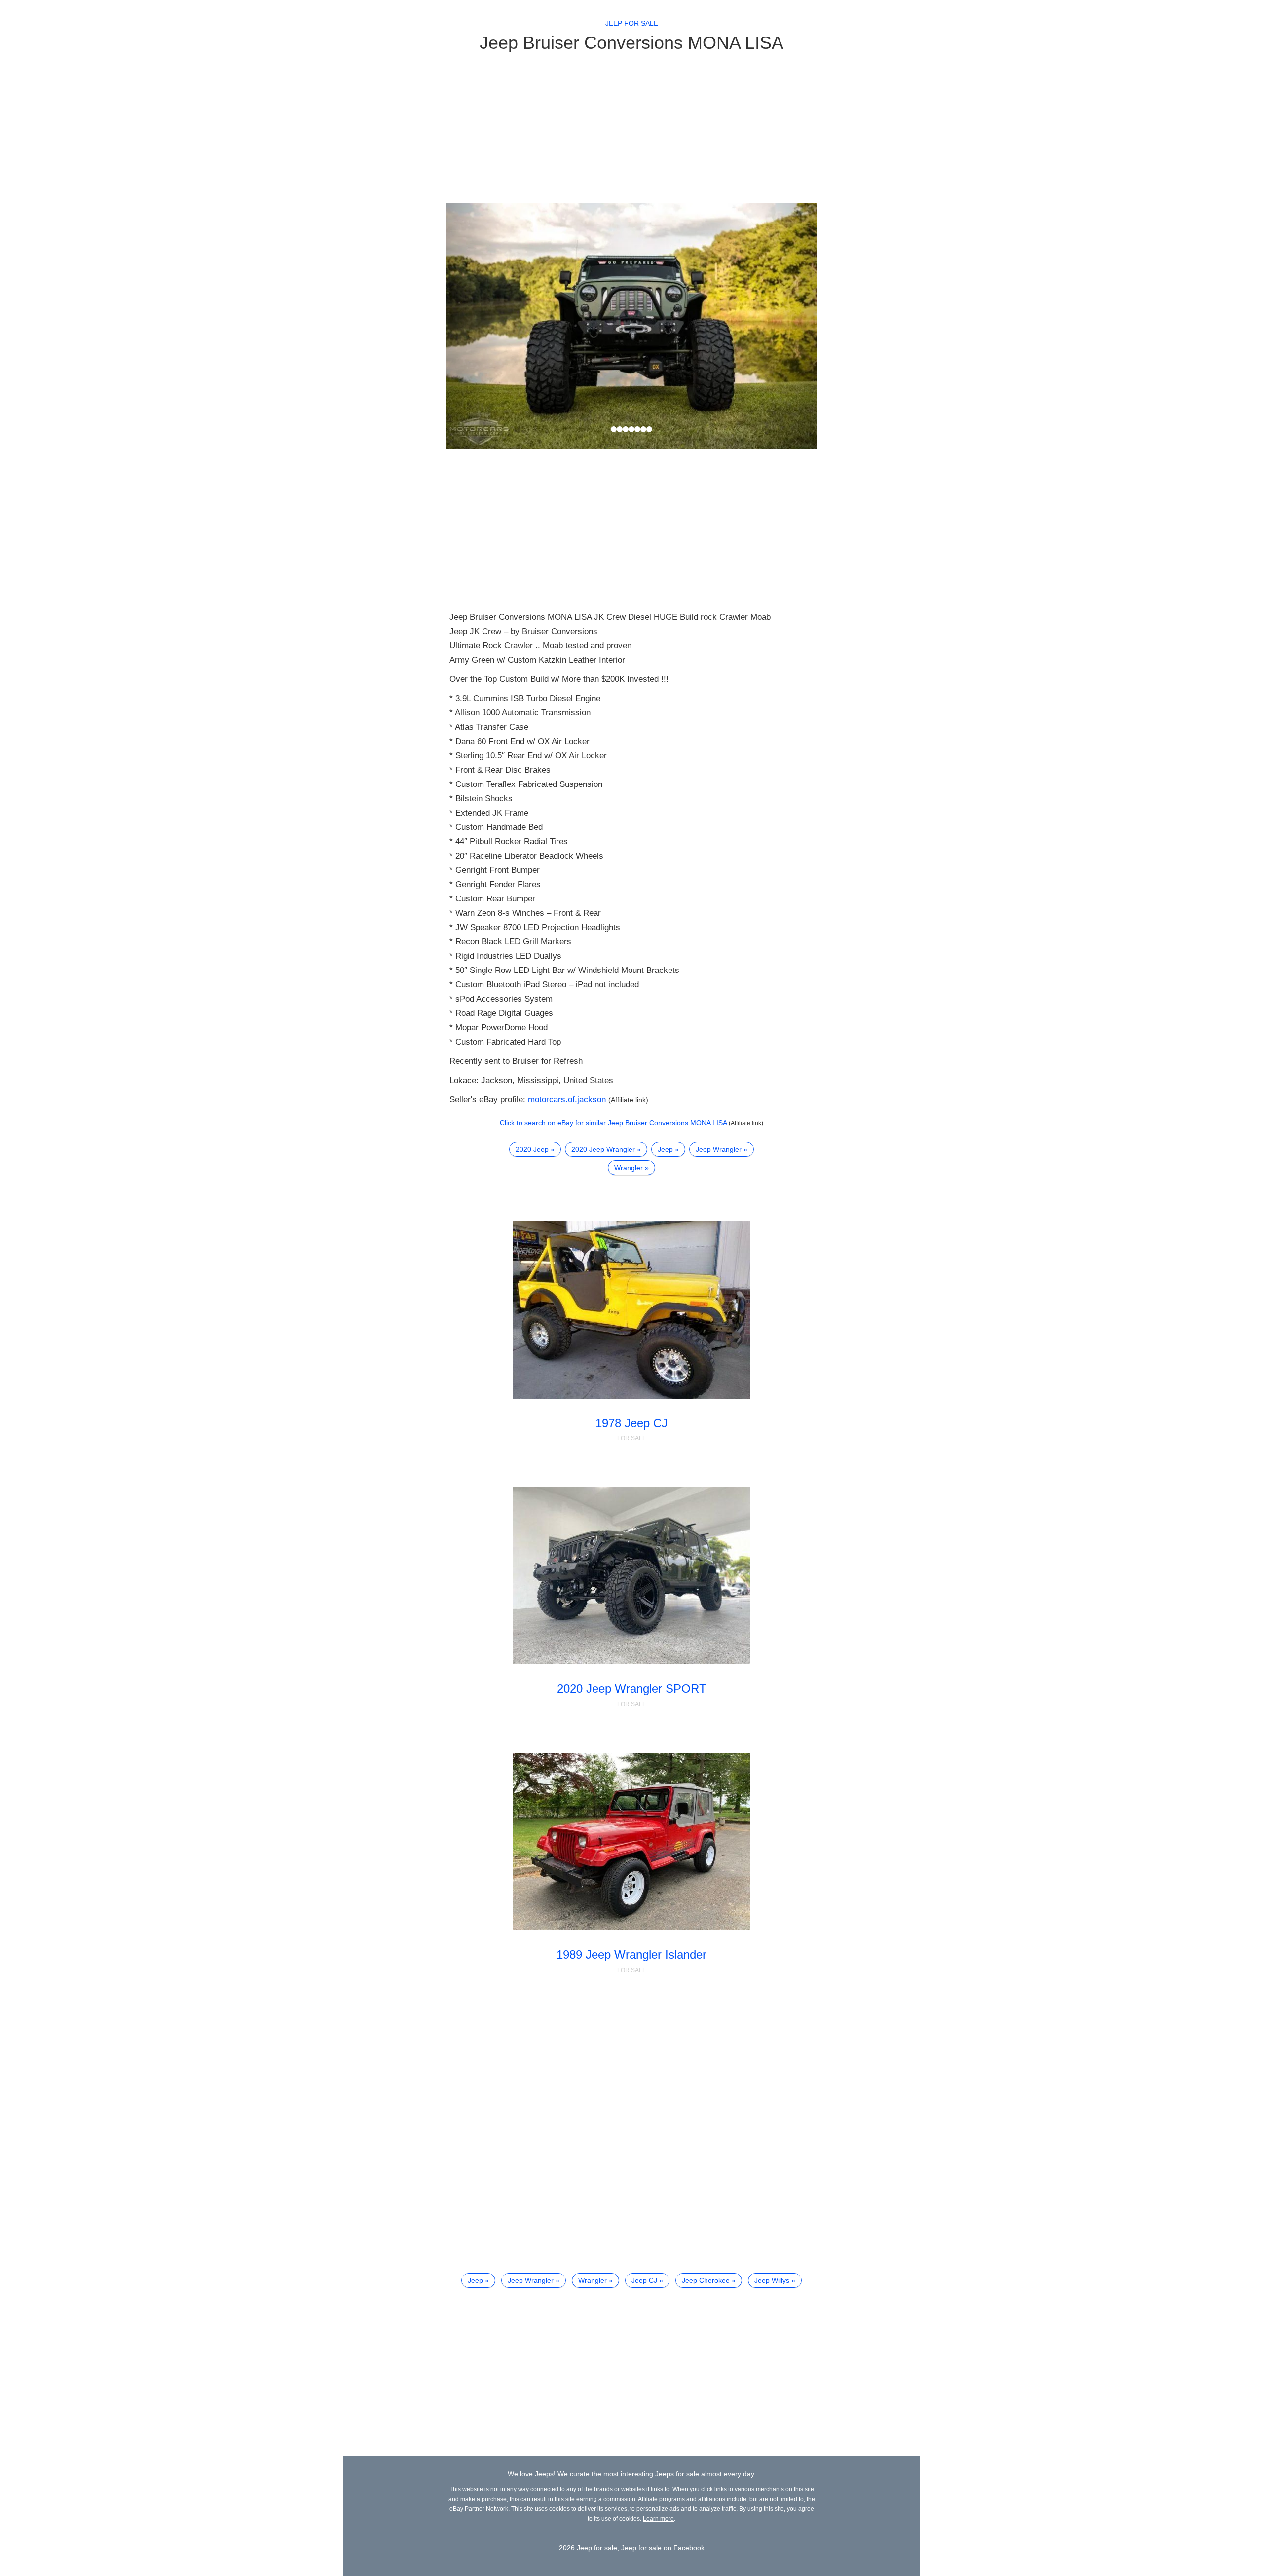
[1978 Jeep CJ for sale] (632, 1310)
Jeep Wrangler (719, 1149)
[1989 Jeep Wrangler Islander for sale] (632, 1841)
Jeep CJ (644, 2280)
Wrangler (629, 1168)
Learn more (658, 2519)
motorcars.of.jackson (567, 1100)
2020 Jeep (532, 1149)
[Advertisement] (631, 127)
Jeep (665, 1149)
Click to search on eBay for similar (613, 1123)
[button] (474, 326)
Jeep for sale (632, 23)
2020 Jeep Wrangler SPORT (632, 1689)
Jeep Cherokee (706, 2280)
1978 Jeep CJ (631, 1423)
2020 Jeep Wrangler (603, 1149)
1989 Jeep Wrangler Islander (631, 1955)
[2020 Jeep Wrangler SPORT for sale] (632, 1575)
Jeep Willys (772, 2280)
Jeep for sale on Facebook (663, 2548)
